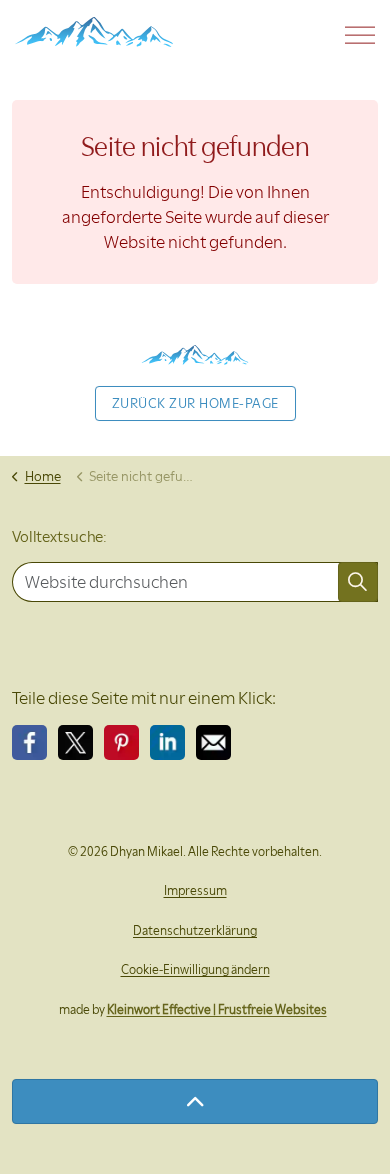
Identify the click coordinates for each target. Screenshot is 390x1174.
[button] (358, 582)
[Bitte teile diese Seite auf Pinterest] (121, 742)
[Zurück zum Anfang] (195, 1101)
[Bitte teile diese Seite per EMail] (213, 742)
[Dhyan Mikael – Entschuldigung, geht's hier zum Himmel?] (94, 32)
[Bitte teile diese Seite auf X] (75, 742)
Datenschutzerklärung (195, 930)
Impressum (195, 890)
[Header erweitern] (360, 35)
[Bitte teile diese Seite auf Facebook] (29, 742)
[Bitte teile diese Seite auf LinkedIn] (167, 742)
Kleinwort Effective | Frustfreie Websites (217, 1009)
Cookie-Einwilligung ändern (195, 969)
